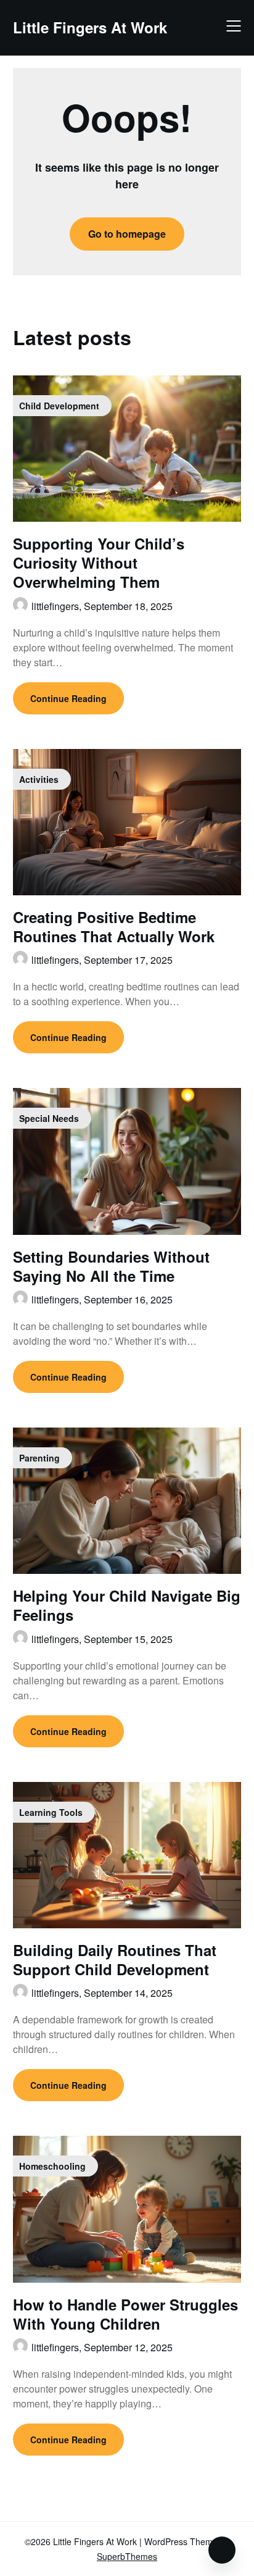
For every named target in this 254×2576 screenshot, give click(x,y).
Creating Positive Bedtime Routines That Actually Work (114, 926)
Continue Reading (68, 698)
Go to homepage (127, 234)
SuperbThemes (127, 2556)
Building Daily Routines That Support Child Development (115, 1959)
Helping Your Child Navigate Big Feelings (127, 1605)
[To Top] (222, 2550)
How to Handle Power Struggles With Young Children (125, 2314)
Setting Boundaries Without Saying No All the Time (111, 1266)
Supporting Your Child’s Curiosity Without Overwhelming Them (99, 562)
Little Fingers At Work (90, 27)
